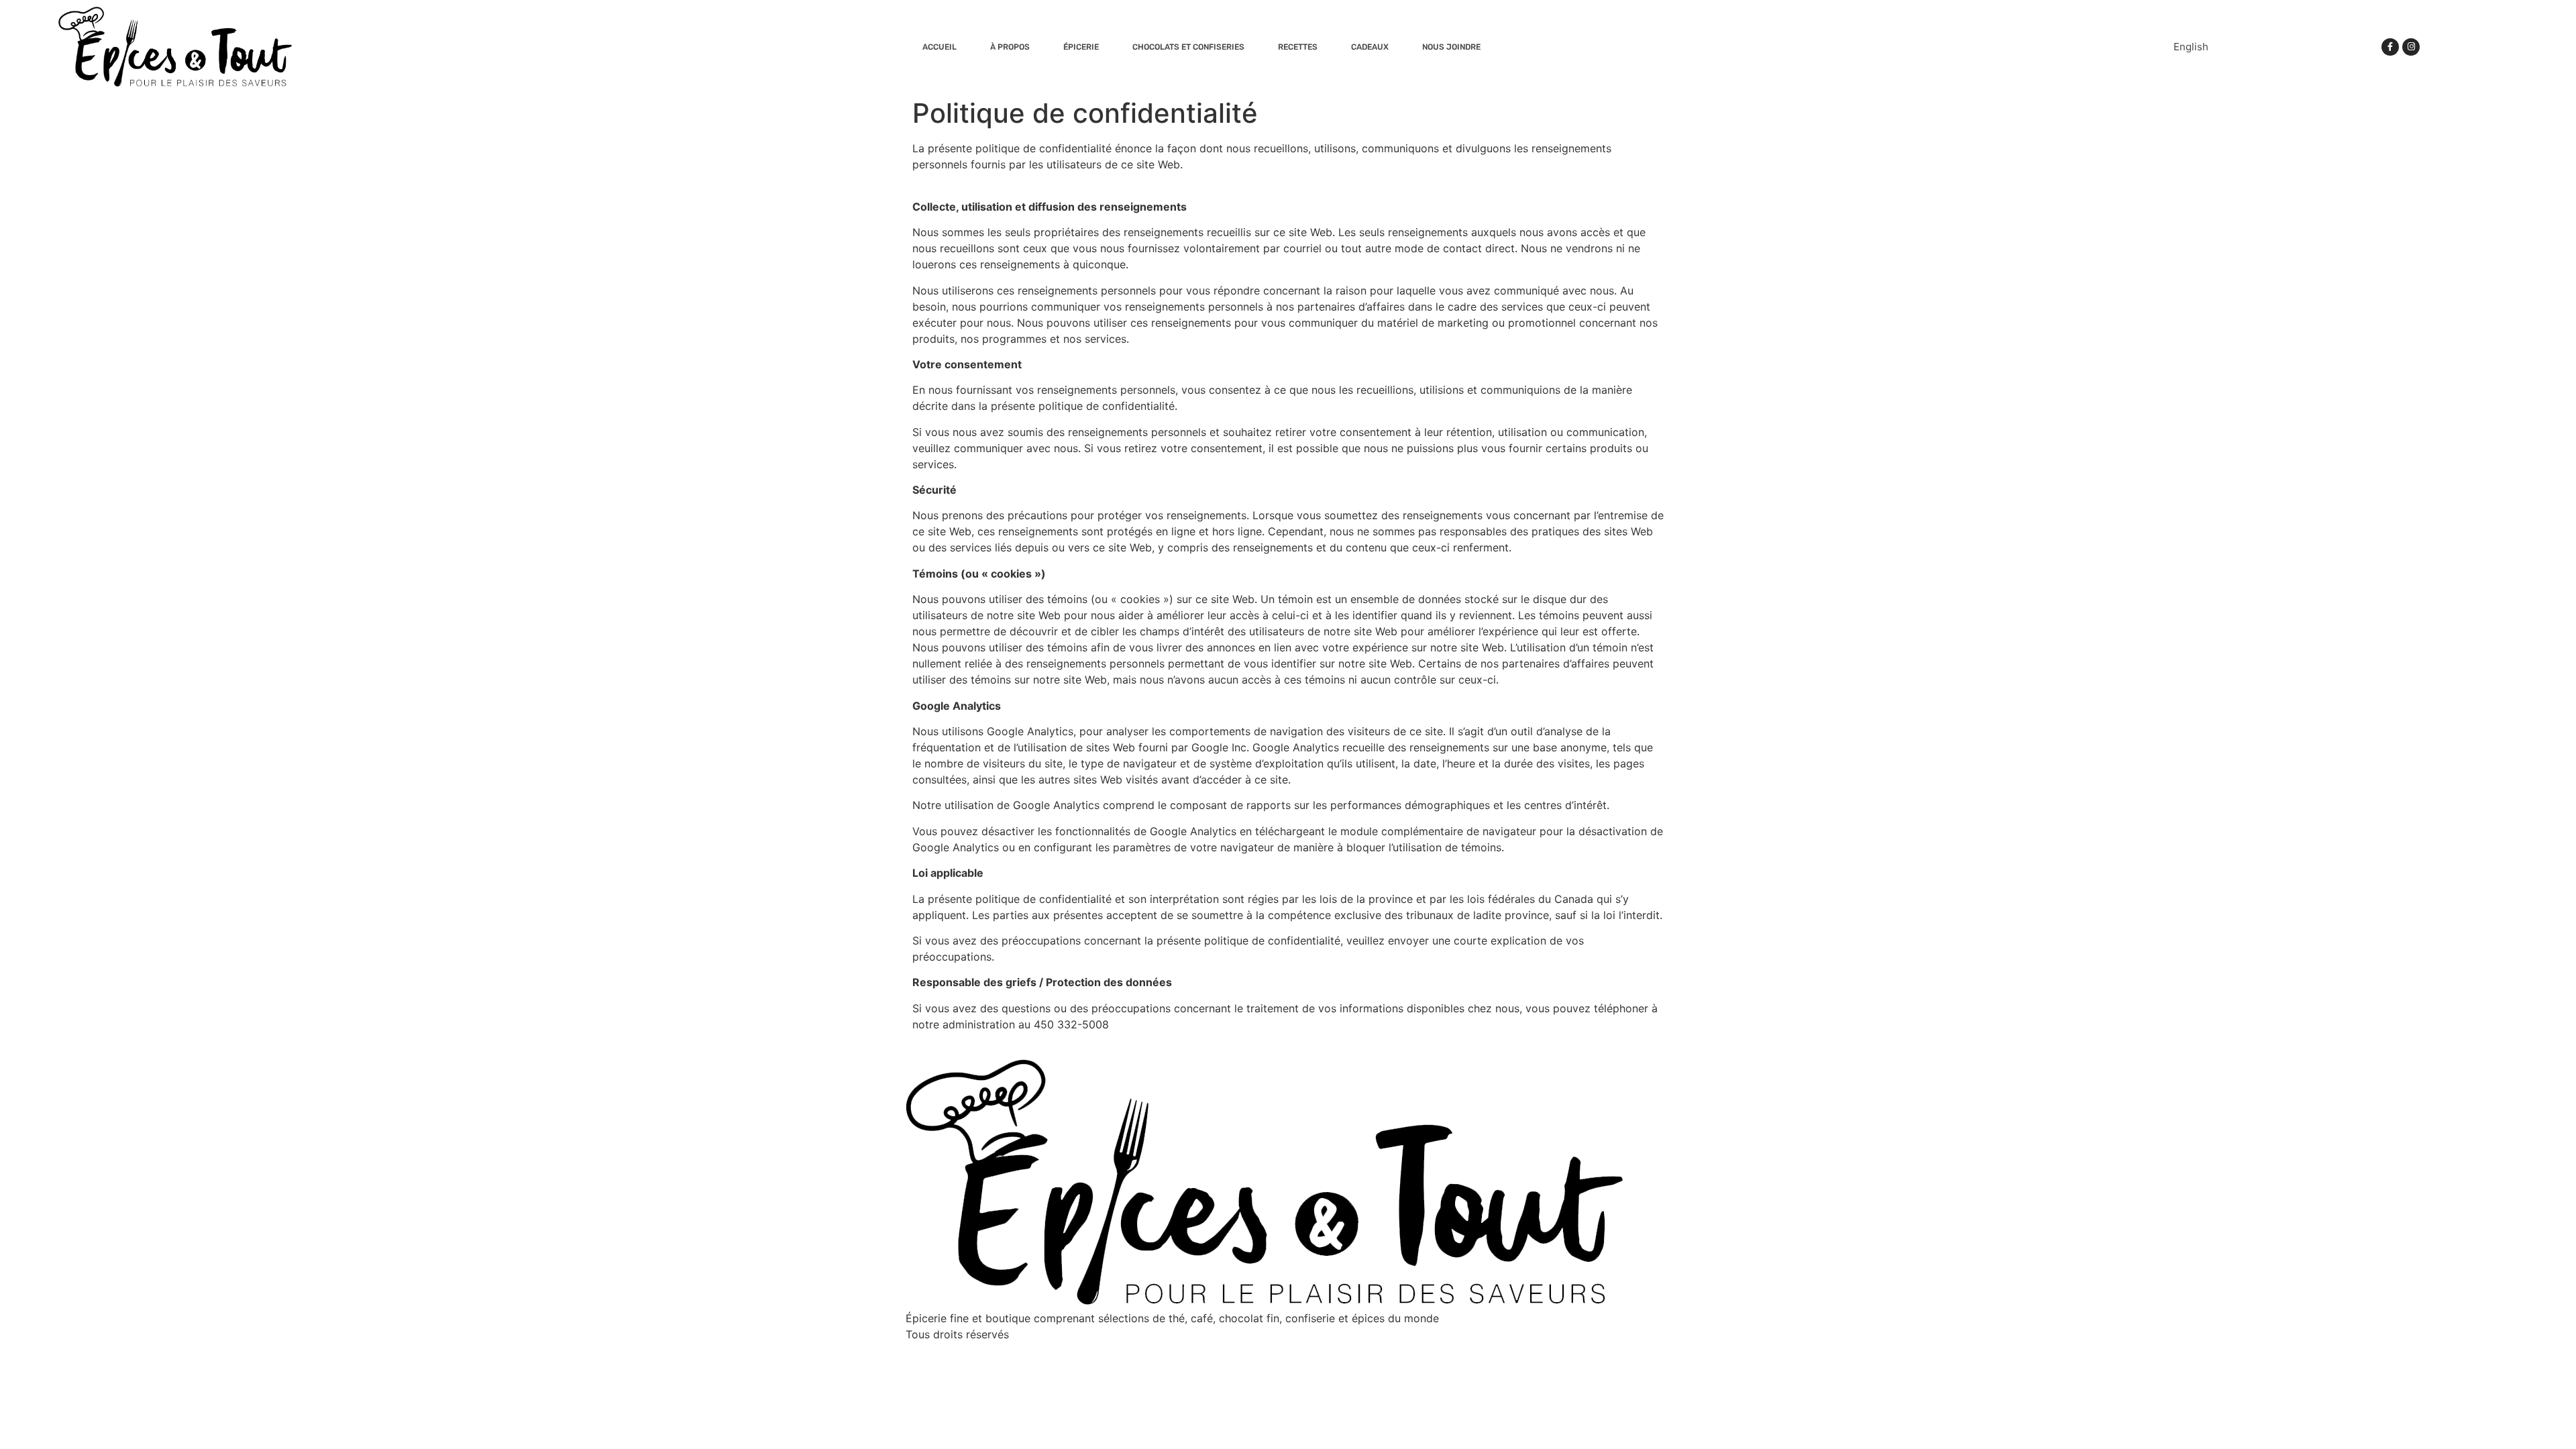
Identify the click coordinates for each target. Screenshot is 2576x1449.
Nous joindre (1451, 47)
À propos (1010, 47)
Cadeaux (1370, 47)
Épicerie (1081, 47)
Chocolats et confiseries (1188, 47)
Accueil (940, 47)
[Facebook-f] (2390, 47)
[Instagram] (2411, 47)
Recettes (1298, 47)
